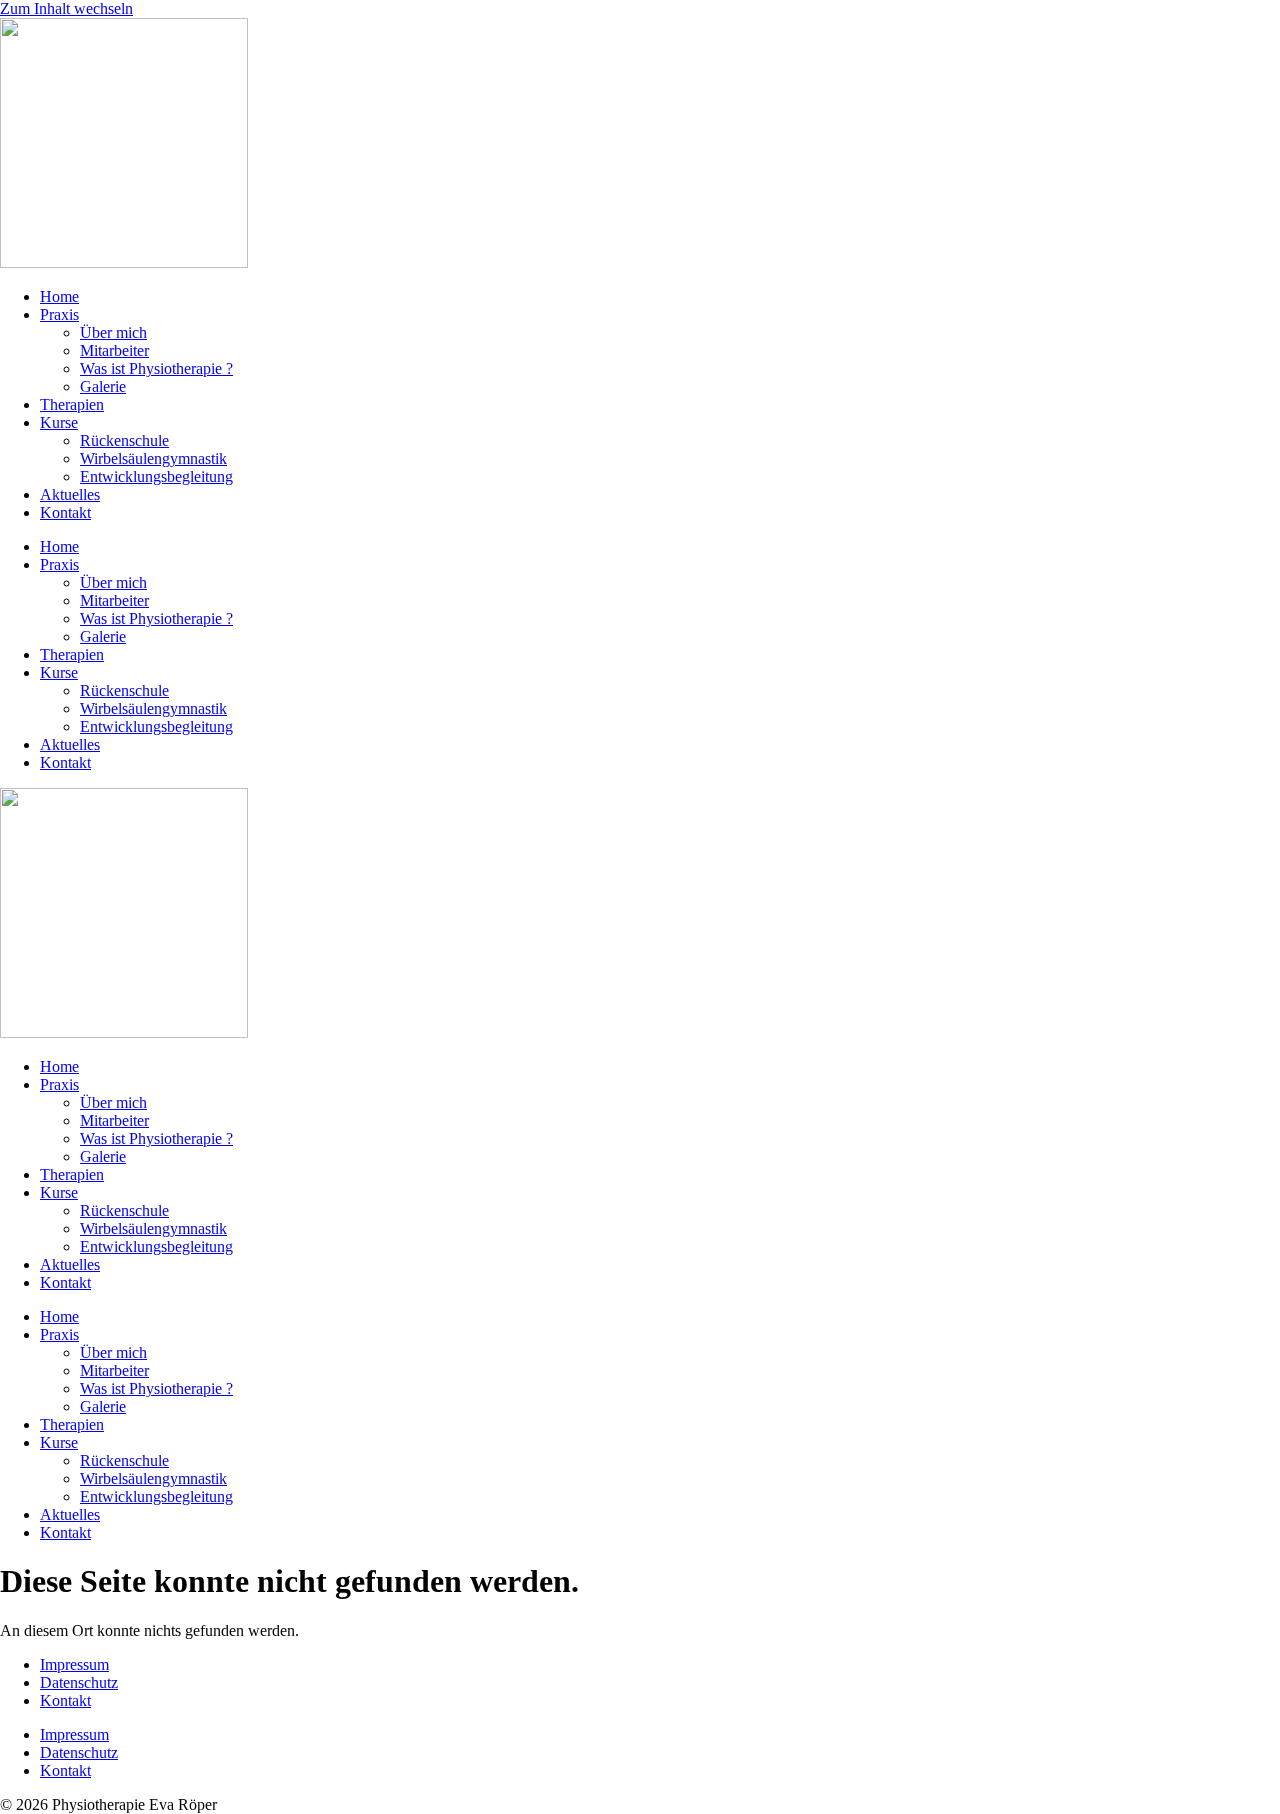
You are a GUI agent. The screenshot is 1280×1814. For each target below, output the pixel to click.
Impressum (74, 1664)
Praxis (59, 314)
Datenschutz (79, 1682)
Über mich (113, 332)
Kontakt (65, 512)
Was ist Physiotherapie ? (156, 368)
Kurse (59, 422)
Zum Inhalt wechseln (66, 8)
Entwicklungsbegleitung (156, 476)
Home (59, 296)
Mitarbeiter (114, 350)
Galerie (103, 386)
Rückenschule (124, 440)
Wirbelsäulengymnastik (153, 458)
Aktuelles (70, 494)
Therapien (72, 404)
